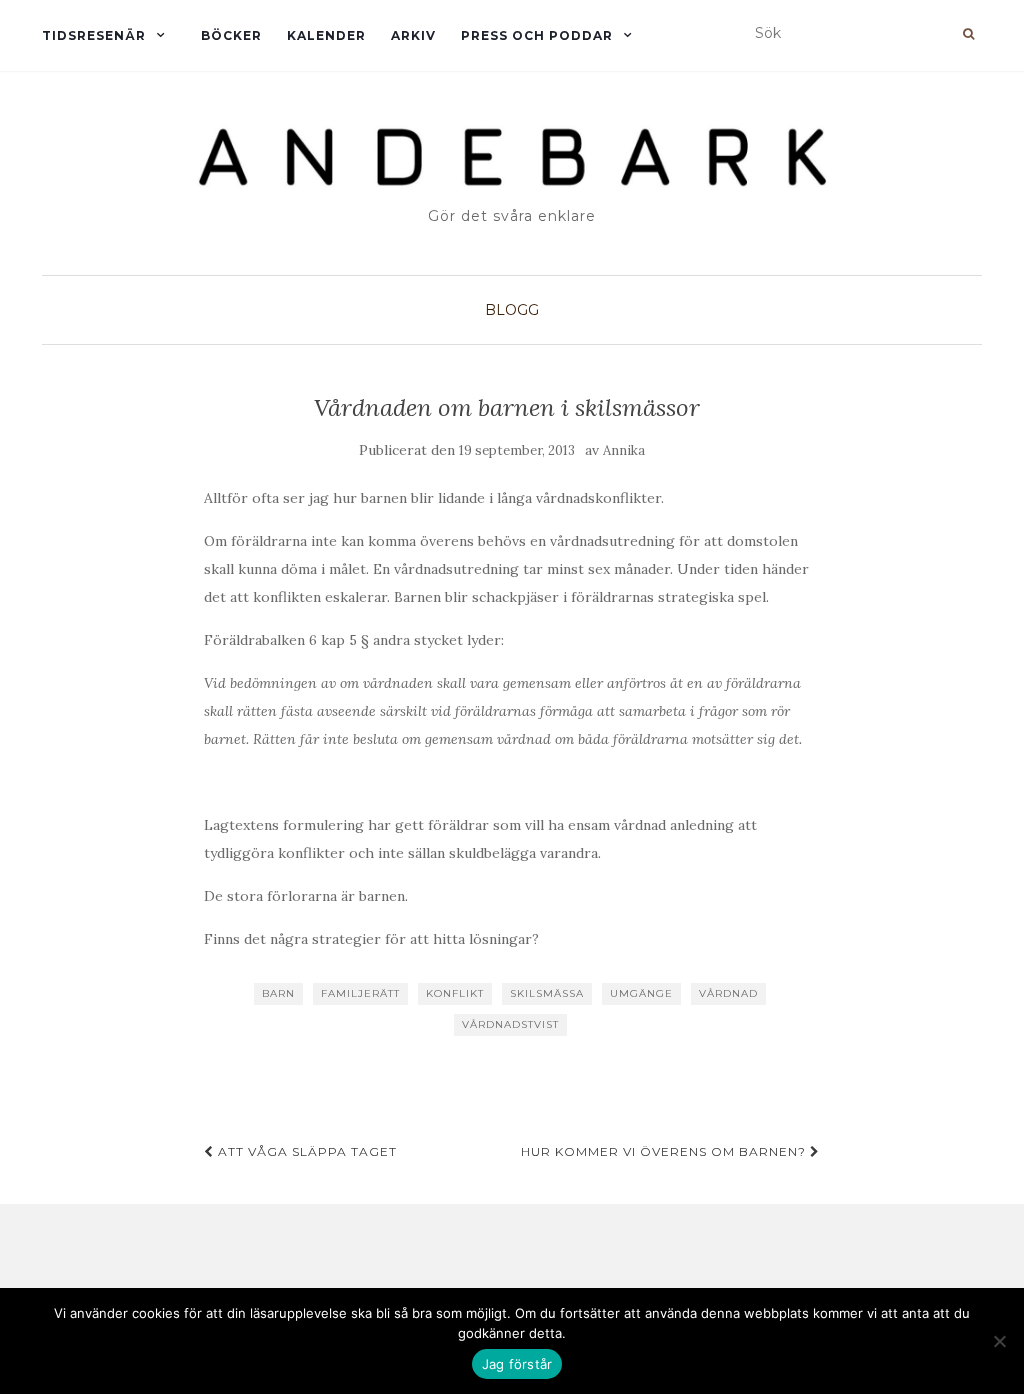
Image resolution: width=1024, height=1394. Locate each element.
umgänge (641, 993)
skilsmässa (547, 993)
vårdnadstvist (510, 1024)
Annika (624, 450)
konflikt (455, 993)
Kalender (326, 35)
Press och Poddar (537, 35)
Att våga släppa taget (305, 1151)
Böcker (231, 35)
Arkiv (413, 35)
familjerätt (360, 993)
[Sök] (968, 34)
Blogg (512, 310)
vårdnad (728, 993)
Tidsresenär (94, 35)
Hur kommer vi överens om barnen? (665, 1151)
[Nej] (999, 1341)
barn (278, 993)
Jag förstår (517, 1364)
